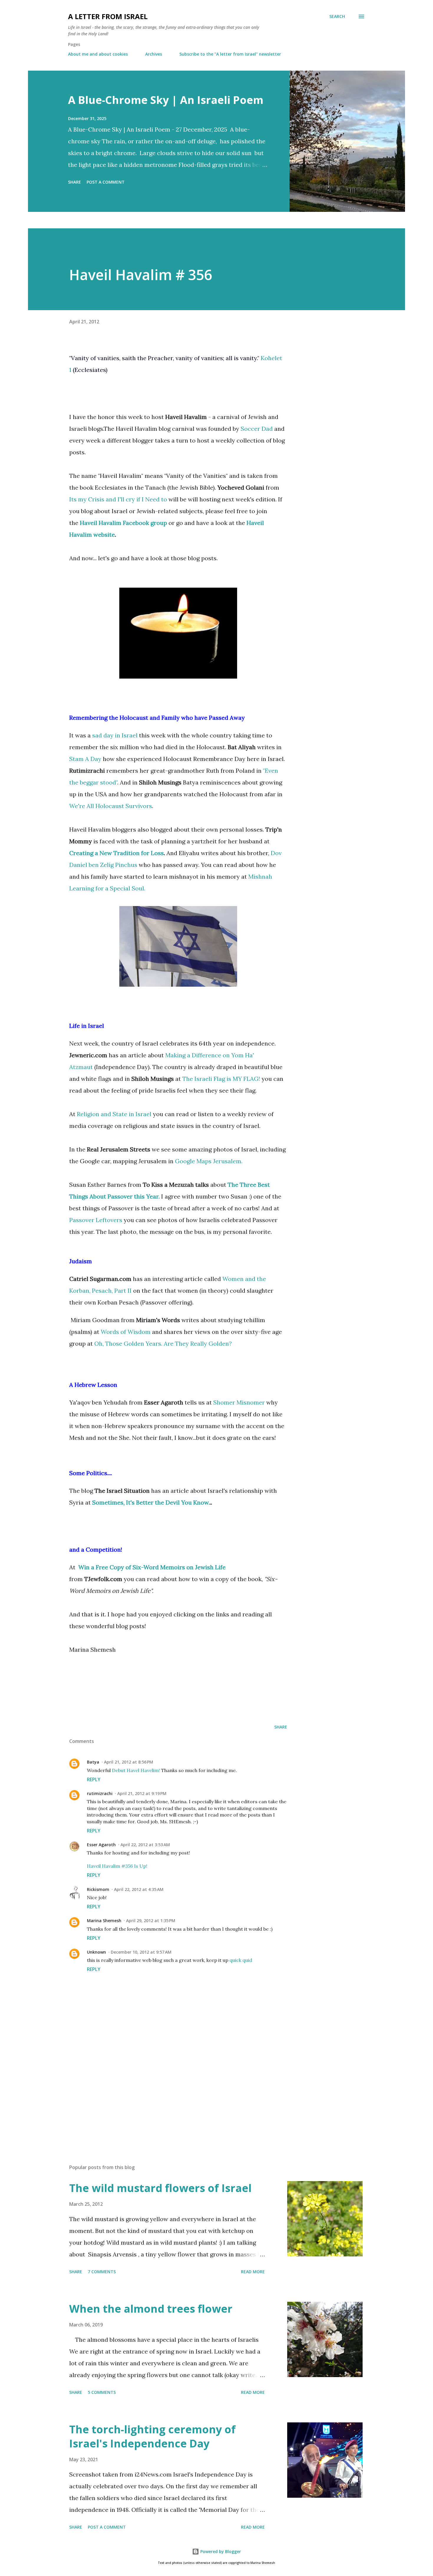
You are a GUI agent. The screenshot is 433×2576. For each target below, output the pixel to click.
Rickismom (98, 1889)
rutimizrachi (100, 1793)
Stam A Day (85, 759)
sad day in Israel (115, 735)
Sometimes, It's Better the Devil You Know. (151, 1502)
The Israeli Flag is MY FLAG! (221, 1079)
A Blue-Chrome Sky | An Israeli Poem (166, 100)
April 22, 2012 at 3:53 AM (145, 1845)
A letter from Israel (108, 16)
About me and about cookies (98, 54)
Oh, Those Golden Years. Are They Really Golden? (163, 1343)
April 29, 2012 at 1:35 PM (151, 1921)
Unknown (96, 1952)
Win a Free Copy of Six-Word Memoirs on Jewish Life (152, 1567)
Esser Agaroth (101, 1845)
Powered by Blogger (220, 2551)
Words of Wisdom (126, 1332)
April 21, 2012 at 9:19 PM (142, 1793)
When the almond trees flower (151, 2309)
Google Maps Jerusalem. (209, 1161)
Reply (94, 1779)
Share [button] (75, 182)
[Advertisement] (205, 2123)
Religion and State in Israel (114, 1114)
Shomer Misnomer (239, 1402)
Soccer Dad (257, 429)
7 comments (102, 2272)
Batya (93, 1762)
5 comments (102, 2392)
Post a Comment (106, 182)
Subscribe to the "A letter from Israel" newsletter (230, 54)
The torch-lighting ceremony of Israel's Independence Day (152, 2436)
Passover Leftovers (96, 1220)
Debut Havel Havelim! (136, 1770)
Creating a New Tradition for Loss (116, 853)
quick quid (241, 1960)
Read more (253, 2272)
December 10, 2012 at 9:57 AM (141, 1952)
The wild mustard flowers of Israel (160, 2188)
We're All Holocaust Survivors (111, 806)
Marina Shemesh (104, 1921)
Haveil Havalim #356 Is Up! (117, 1866)
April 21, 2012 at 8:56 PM (129, 1762)
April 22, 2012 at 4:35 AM (139, 1889)
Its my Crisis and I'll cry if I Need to (118, 499)
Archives (154, 54)
